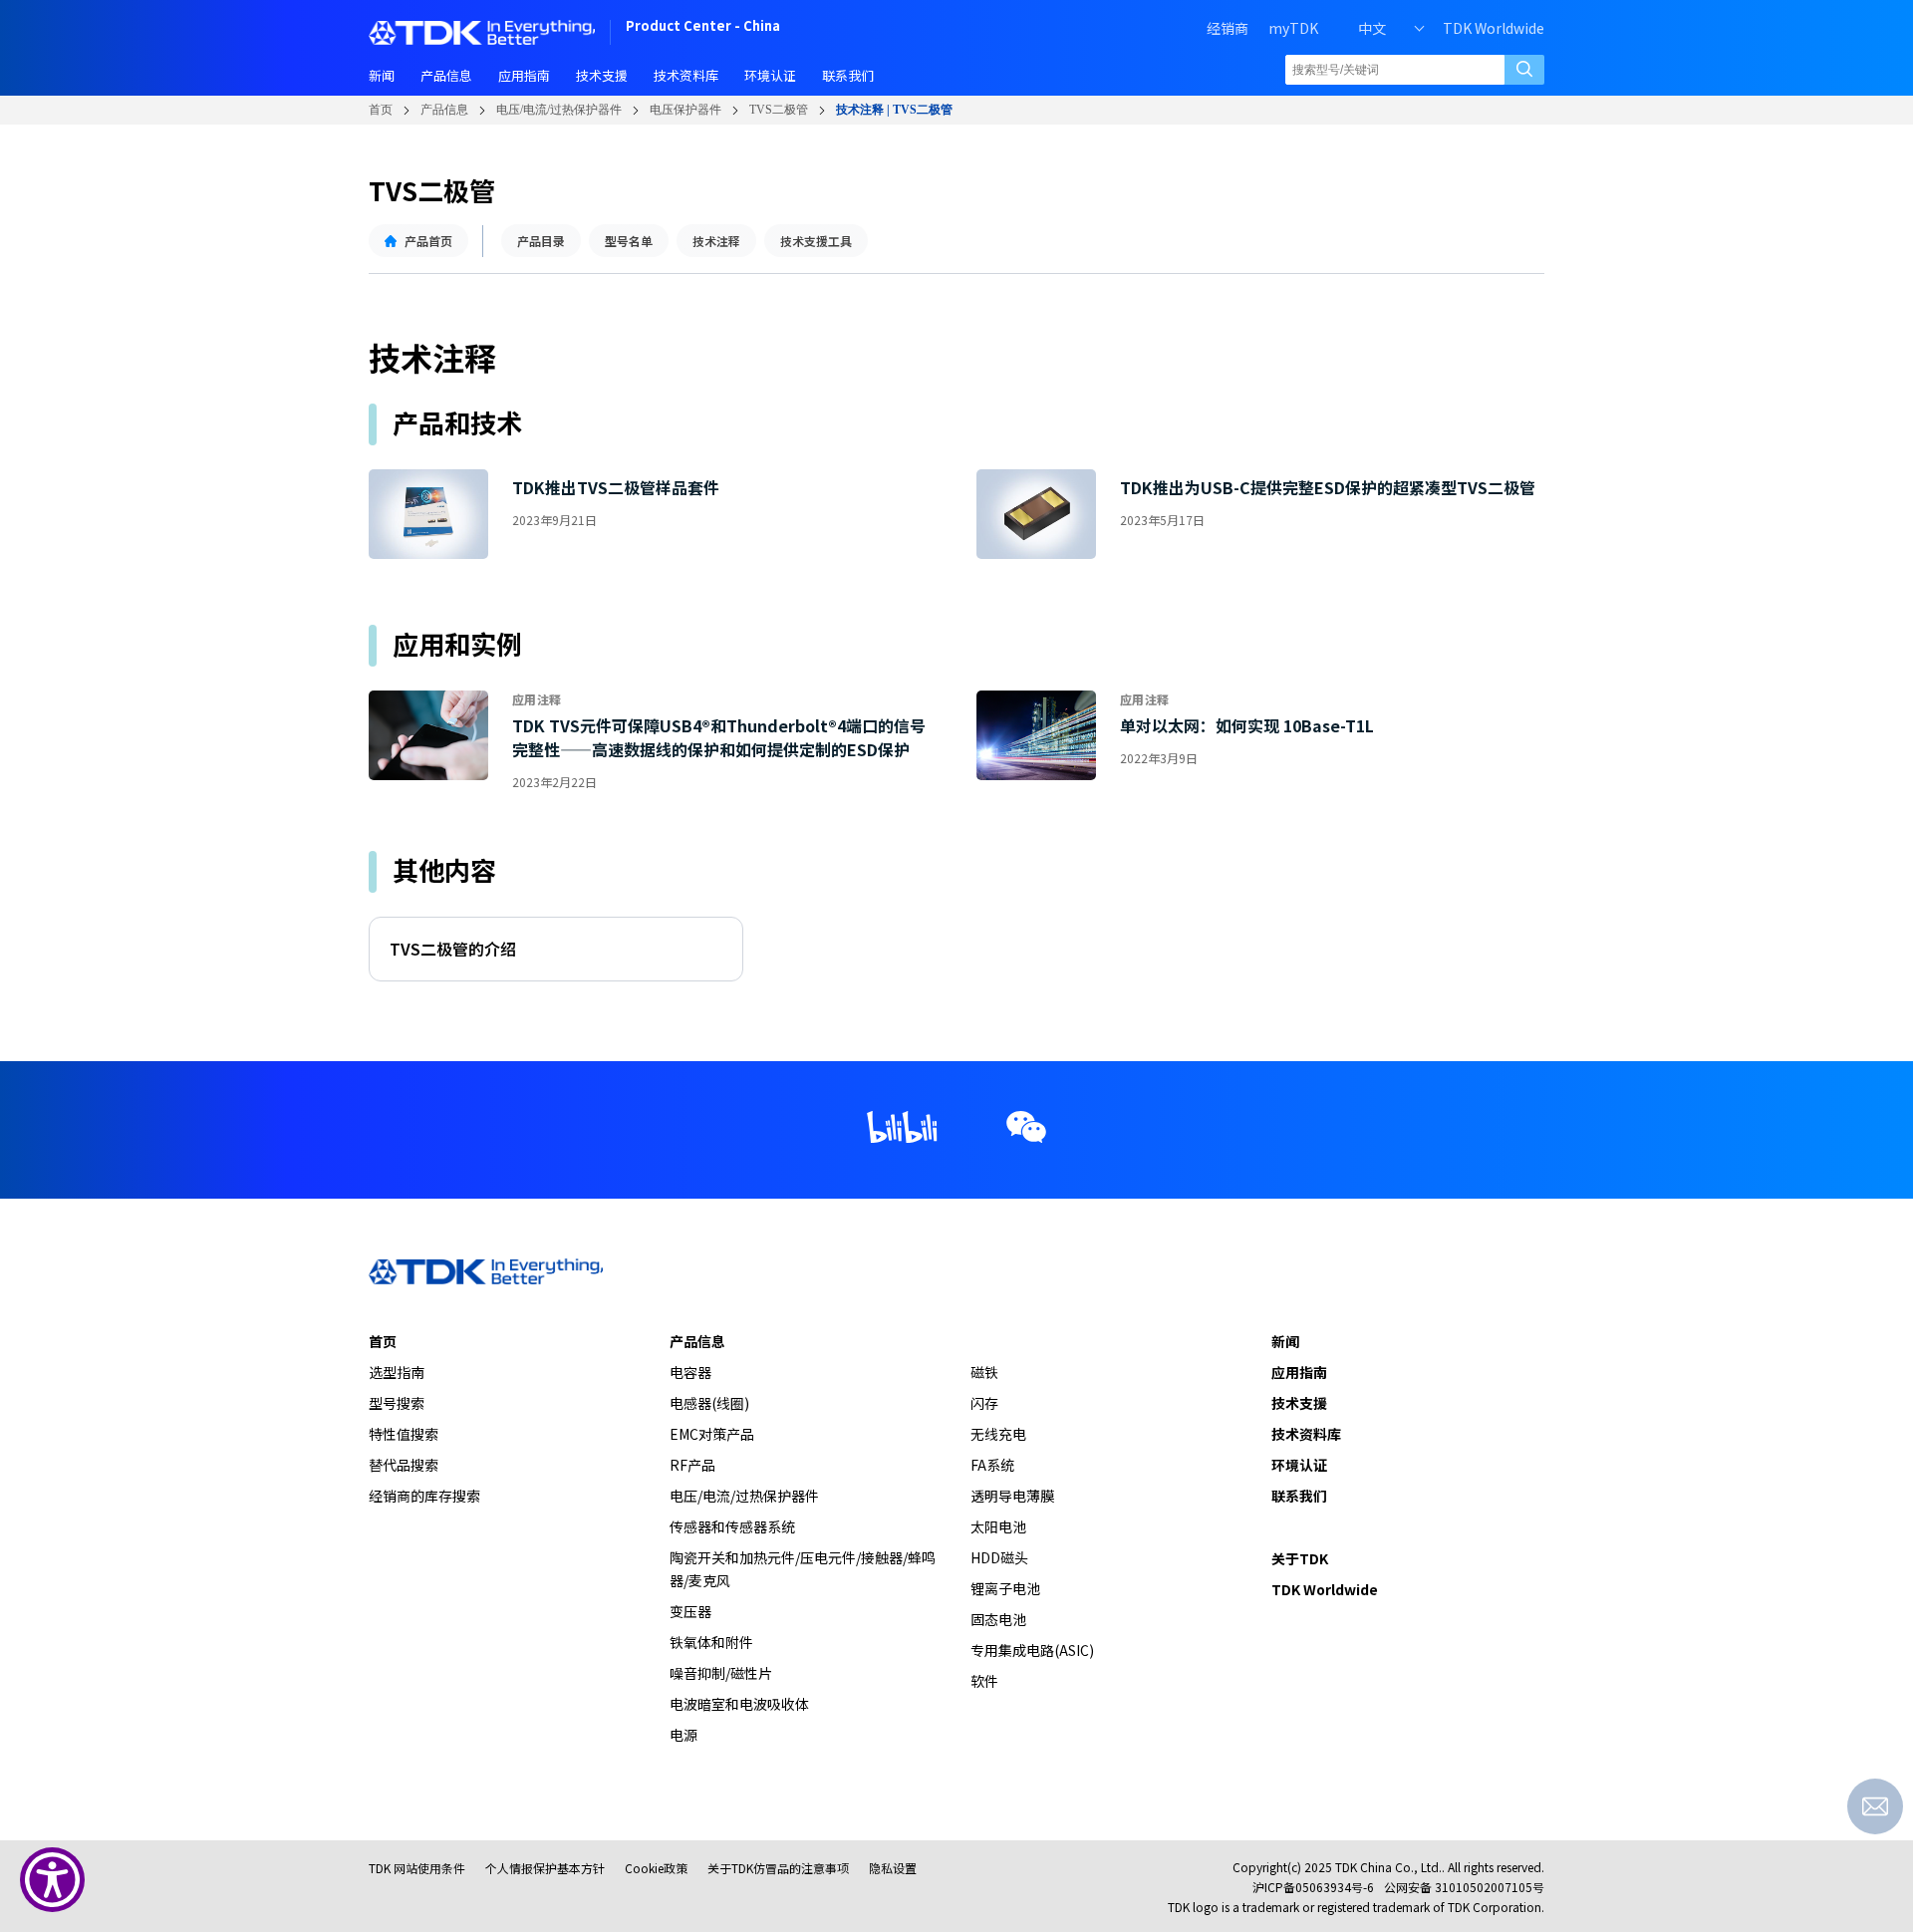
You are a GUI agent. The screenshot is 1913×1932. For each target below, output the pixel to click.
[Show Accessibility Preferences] (52, 1880)
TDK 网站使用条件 (417, 1868)
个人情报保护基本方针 (545, 1868)
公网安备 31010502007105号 (1464, 1887)
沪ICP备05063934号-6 (1313, 1887)
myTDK (1293, 28)
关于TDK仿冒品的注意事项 (778, 1868)
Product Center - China (703, 27)
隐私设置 (893, 1868)
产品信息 (444, 110)
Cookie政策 (656, 1868)
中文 (1372, 28)
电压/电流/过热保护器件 (559, 110)
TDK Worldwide (1494, 28)
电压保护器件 (685, 110)
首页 (381, 110)
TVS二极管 (779, 110)
